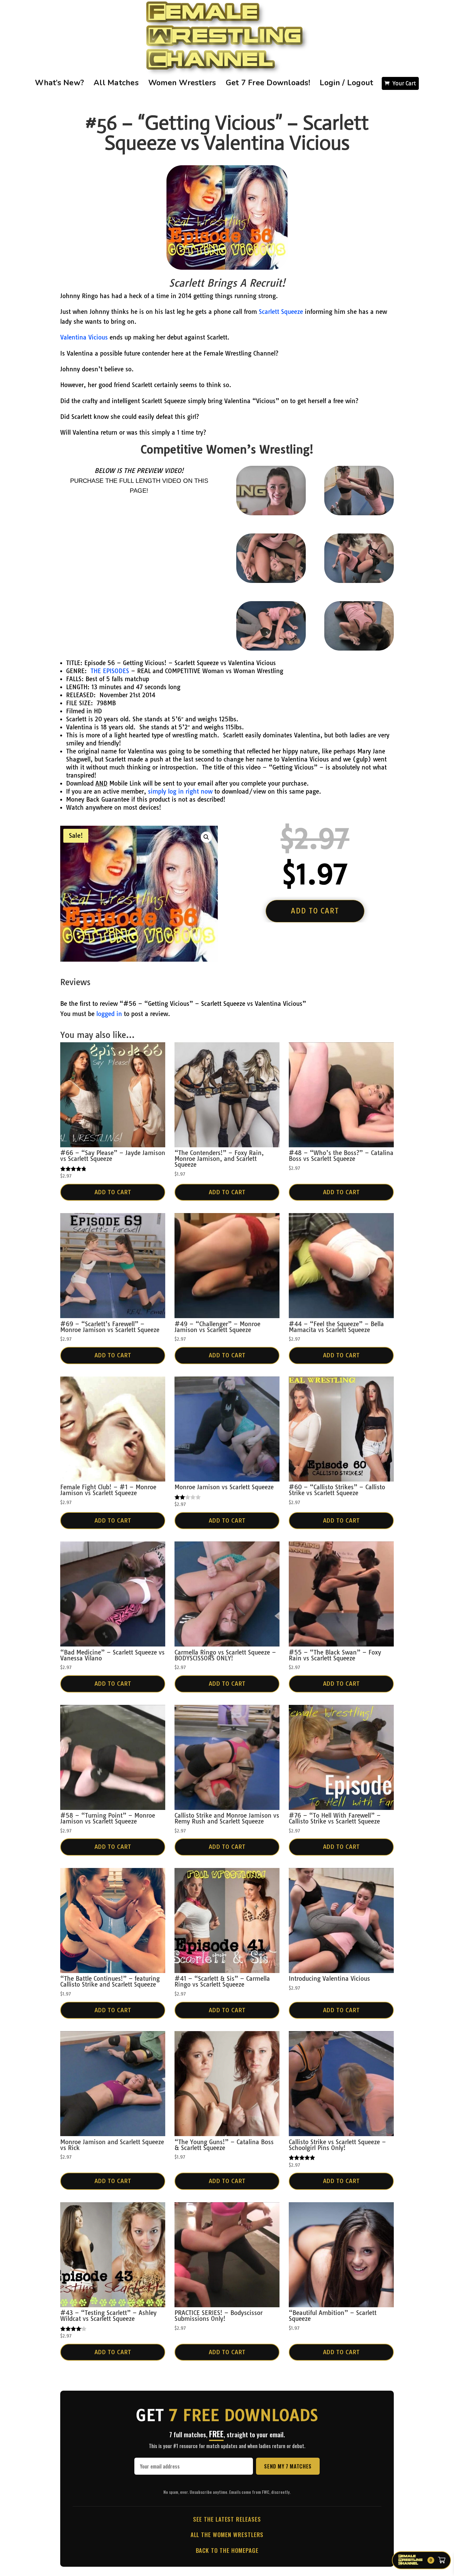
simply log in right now (180, 791)
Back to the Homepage (227, 2550)
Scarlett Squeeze (282, 312)
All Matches (116, 83)
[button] (206, 837)
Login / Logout (347, 83)
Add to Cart (113, 1192)
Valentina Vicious (84, 337)
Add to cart (315, 911)
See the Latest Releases (227, 2519)
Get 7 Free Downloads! (268, 83)
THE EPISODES (110, 671)
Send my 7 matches (288, 2466)
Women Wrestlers (182, 83)
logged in (109, 1014)
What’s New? (60, 83)
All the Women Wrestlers (227, 2534)
